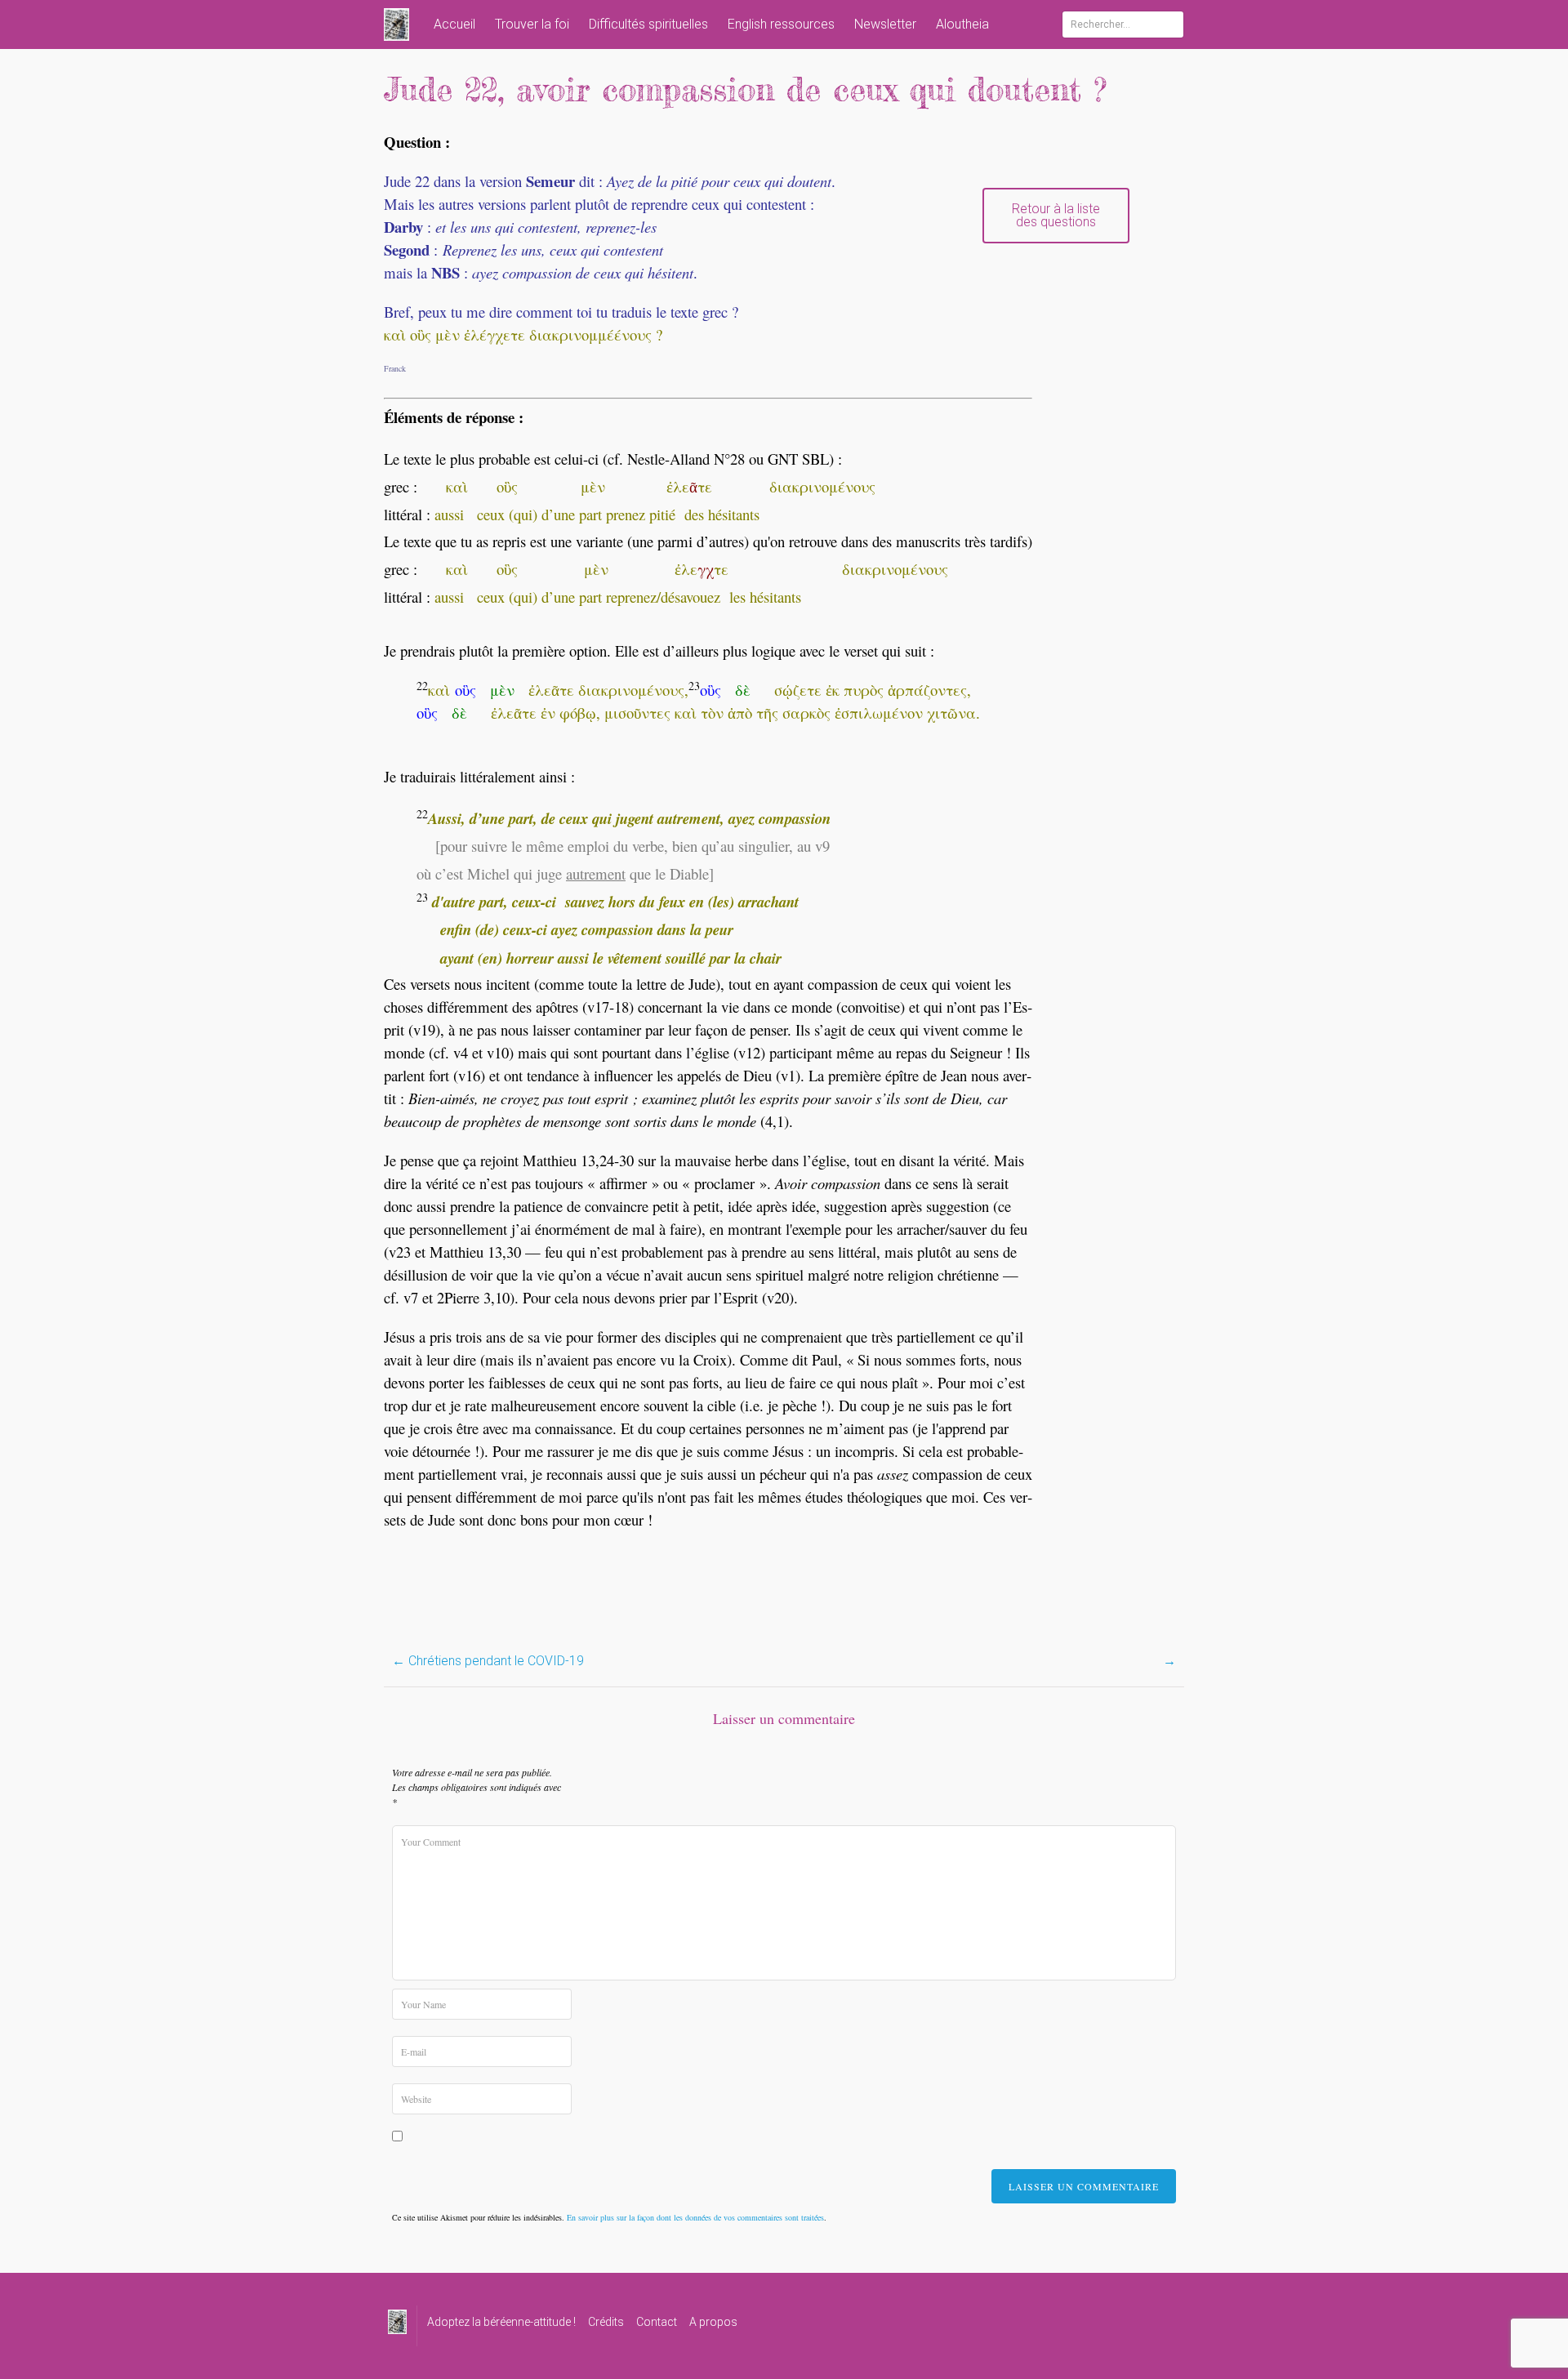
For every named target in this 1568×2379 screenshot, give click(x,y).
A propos (713, 2322)
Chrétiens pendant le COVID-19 (488, 1661)
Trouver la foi (532, 24)
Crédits (606, 2322)
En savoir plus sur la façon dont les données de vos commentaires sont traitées (695, 2217)
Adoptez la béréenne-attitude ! (501, 2322)
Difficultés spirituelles (648, 24)
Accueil (454, 24)
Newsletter (885, 24)
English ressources (781, 24)
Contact (657, 2322)
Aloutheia (962, 24)
